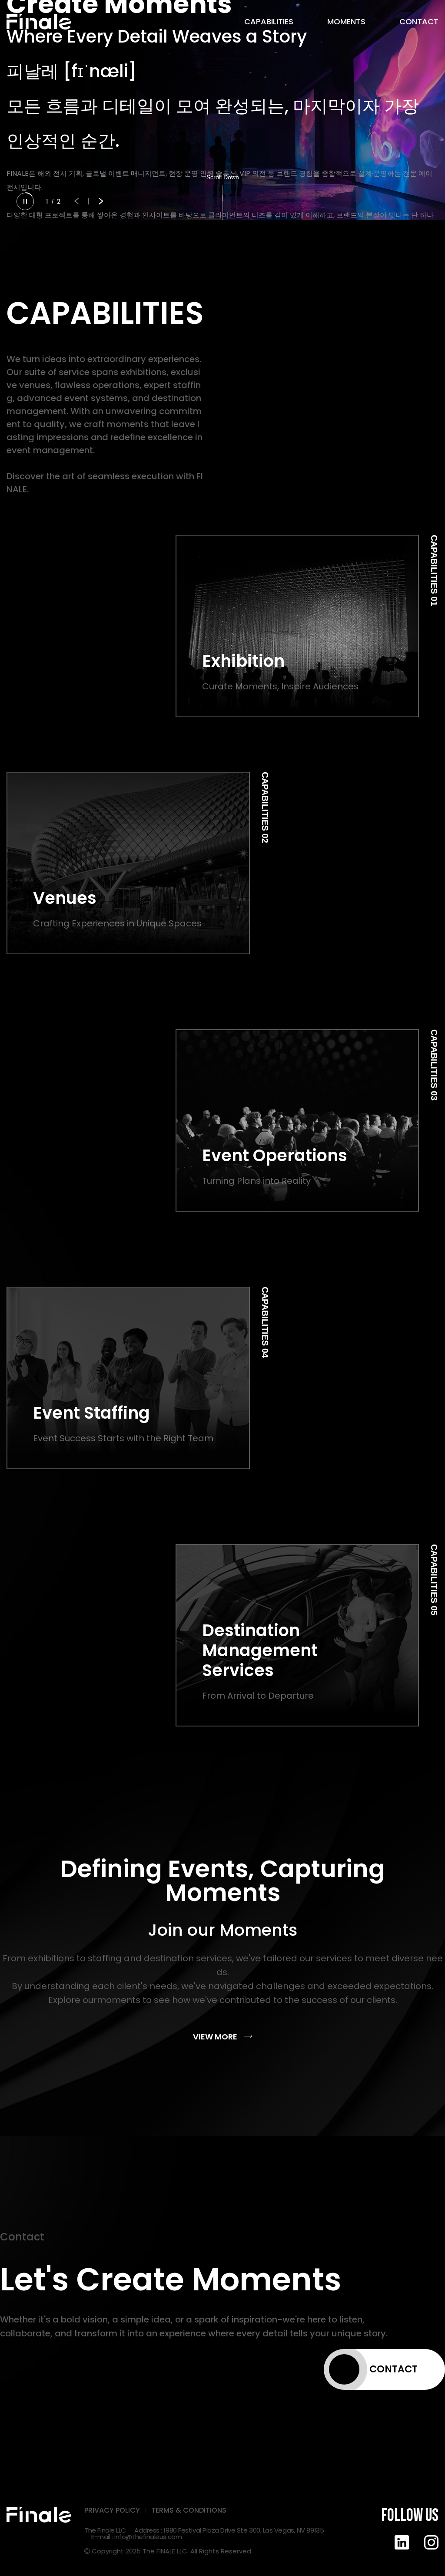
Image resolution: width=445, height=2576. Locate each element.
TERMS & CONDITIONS (189, 2510)
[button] (76, 201)
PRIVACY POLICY (112, 2510)
